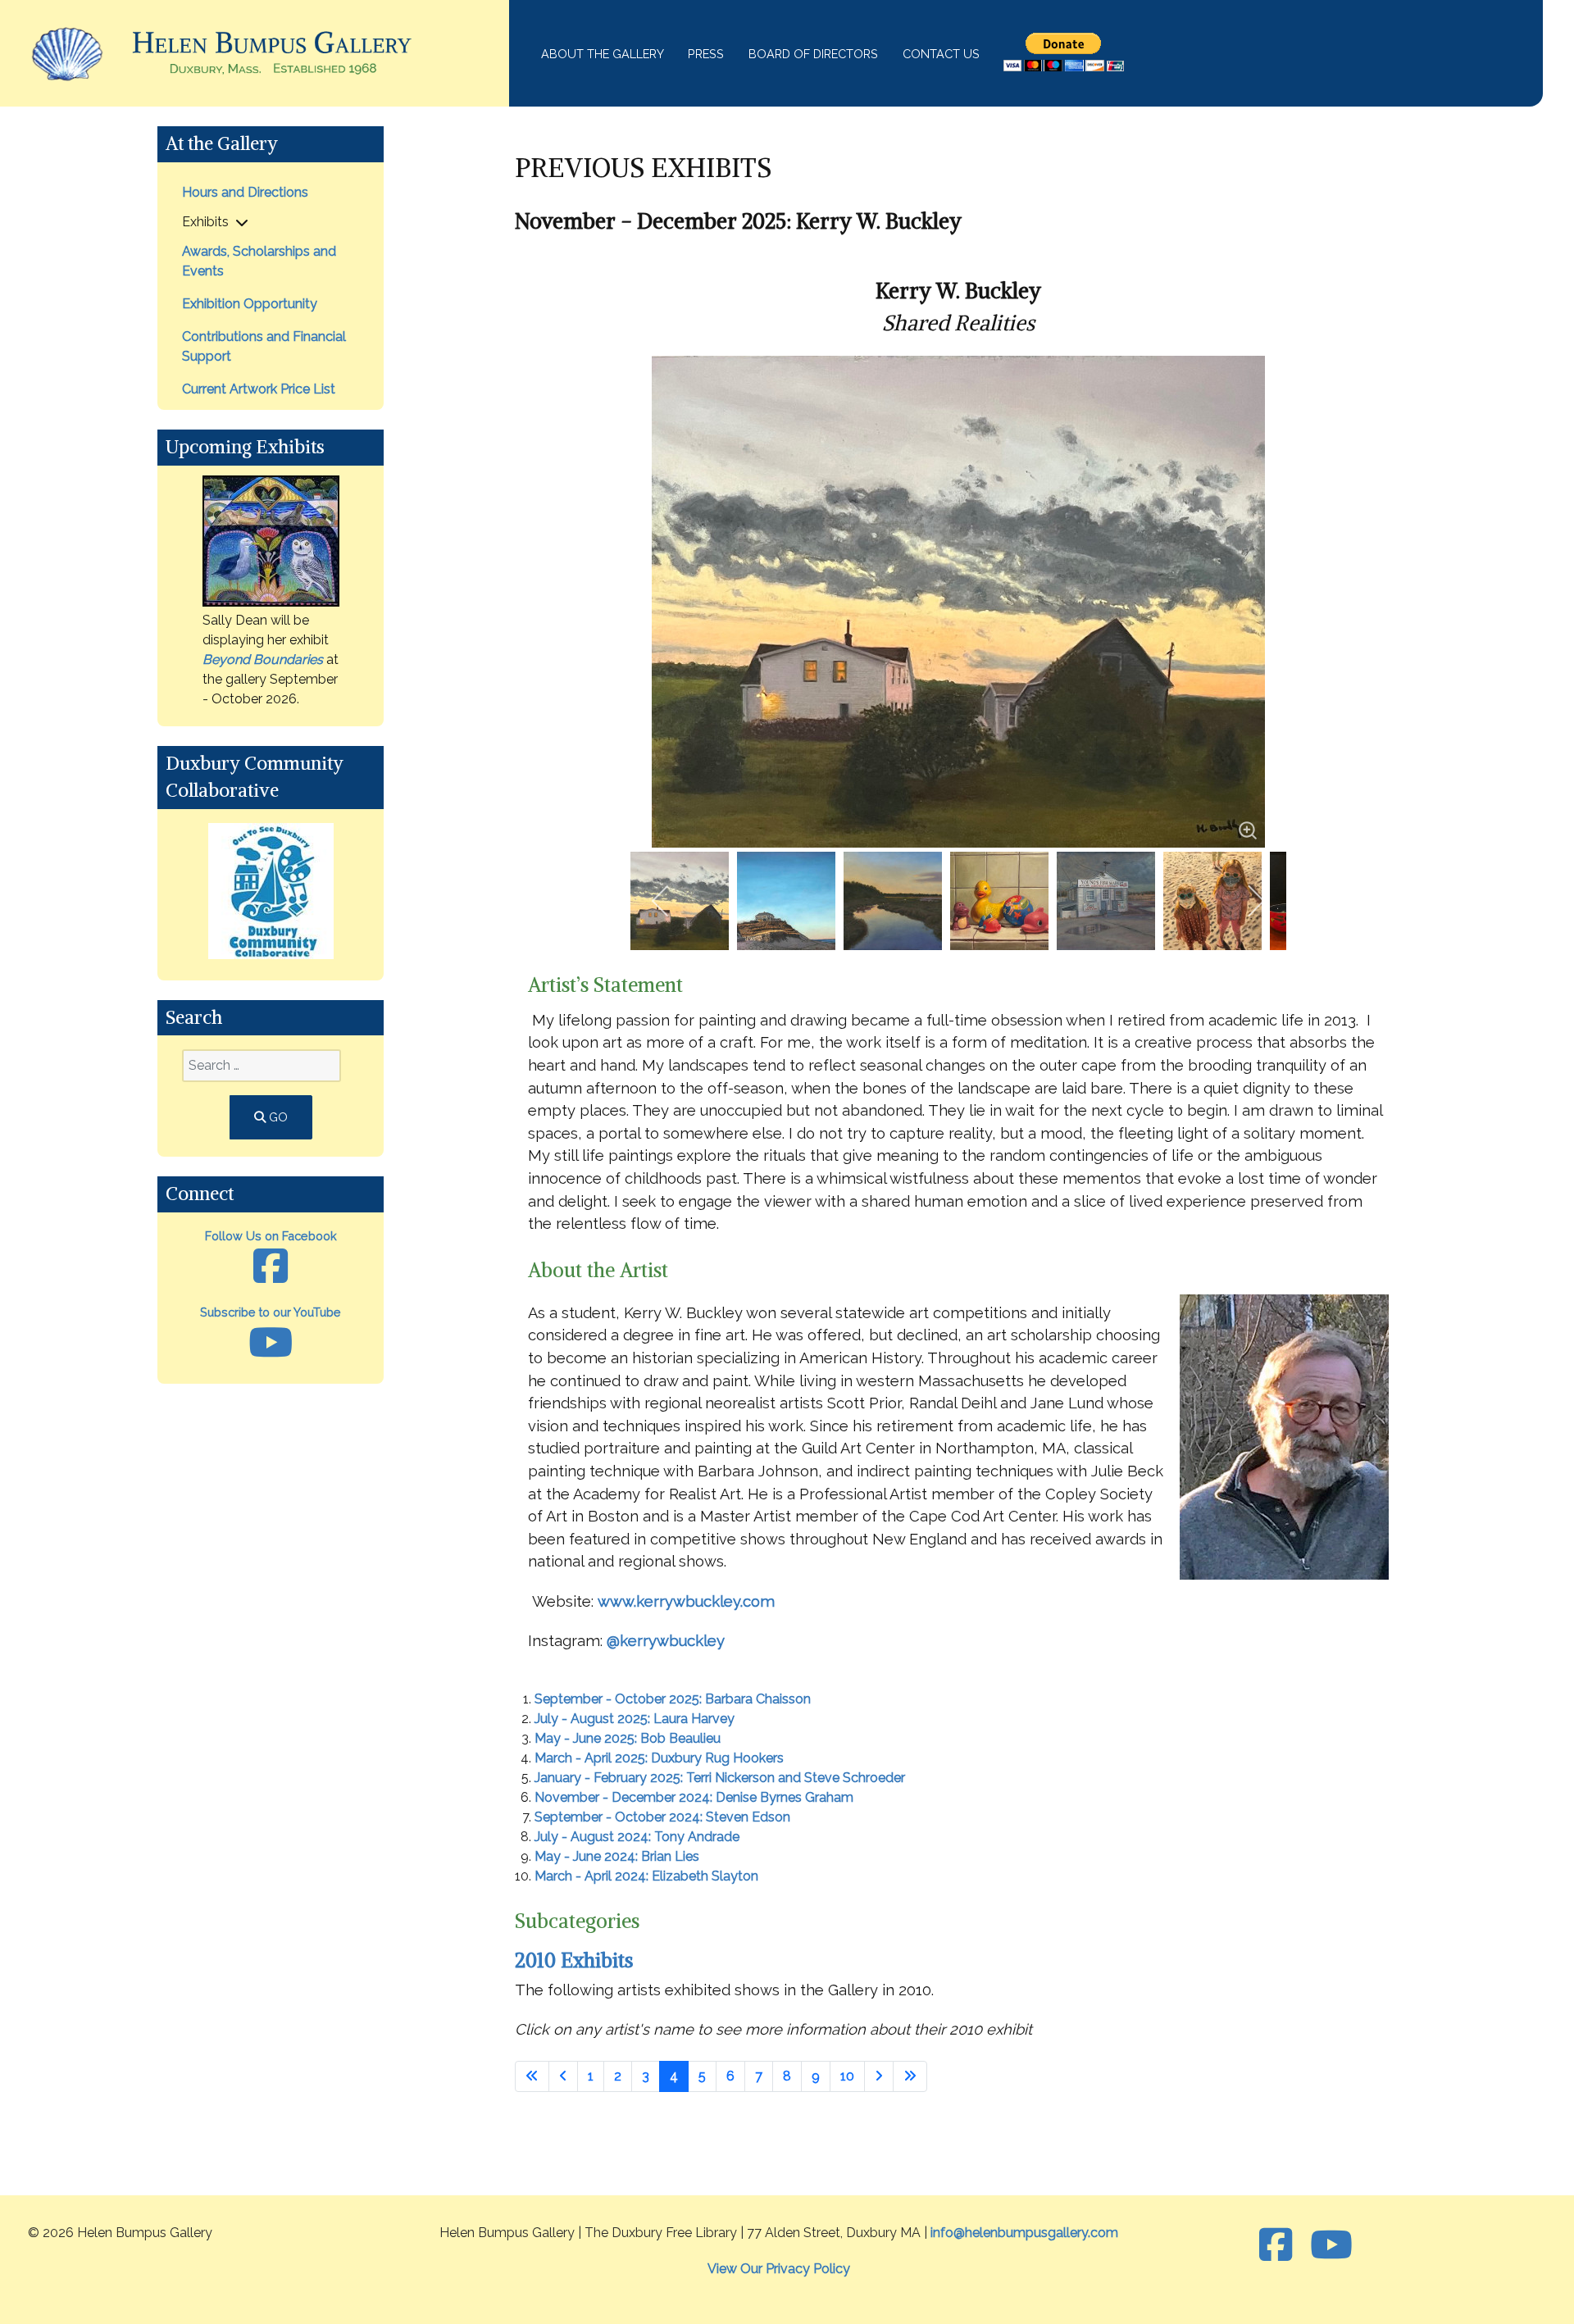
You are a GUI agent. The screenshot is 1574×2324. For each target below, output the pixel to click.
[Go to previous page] (563, 2076)
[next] (1256, 901)
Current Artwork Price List (259, 389)
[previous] (661, 901)
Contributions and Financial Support (264, 346)
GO (277, 1117)
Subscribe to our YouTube (271, 1312)
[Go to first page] (532, 2076)
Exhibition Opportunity (250, 304)
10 (847, 2076)
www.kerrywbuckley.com (686, 1601)
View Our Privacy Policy (779, 2269)
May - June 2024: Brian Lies (617, 1856)
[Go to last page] (910, 2076)
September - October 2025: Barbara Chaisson (673, 1699)
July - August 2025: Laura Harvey (635, 1719)
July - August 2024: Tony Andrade (637, 1837)
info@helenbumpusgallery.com (1024, 2233)
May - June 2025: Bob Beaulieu (628, 1738)
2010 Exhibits (574, 1960)
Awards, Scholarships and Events (259, 261)
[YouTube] (1331, 2245)
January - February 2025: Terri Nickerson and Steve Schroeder (720, 1778)
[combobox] (262, 1066)
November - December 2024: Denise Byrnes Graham (694, 1797)
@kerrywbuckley (666, 1641)
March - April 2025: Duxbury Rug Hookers (659, 1758)
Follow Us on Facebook (271, 1236)
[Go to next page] (879, 2076)
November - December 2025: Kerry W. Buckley (738, 221)
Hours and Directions (245, 192)
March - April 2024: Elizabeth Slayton (646, 1876)
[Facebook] (1281, 2245)
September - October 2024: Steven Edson (662, 1817)
